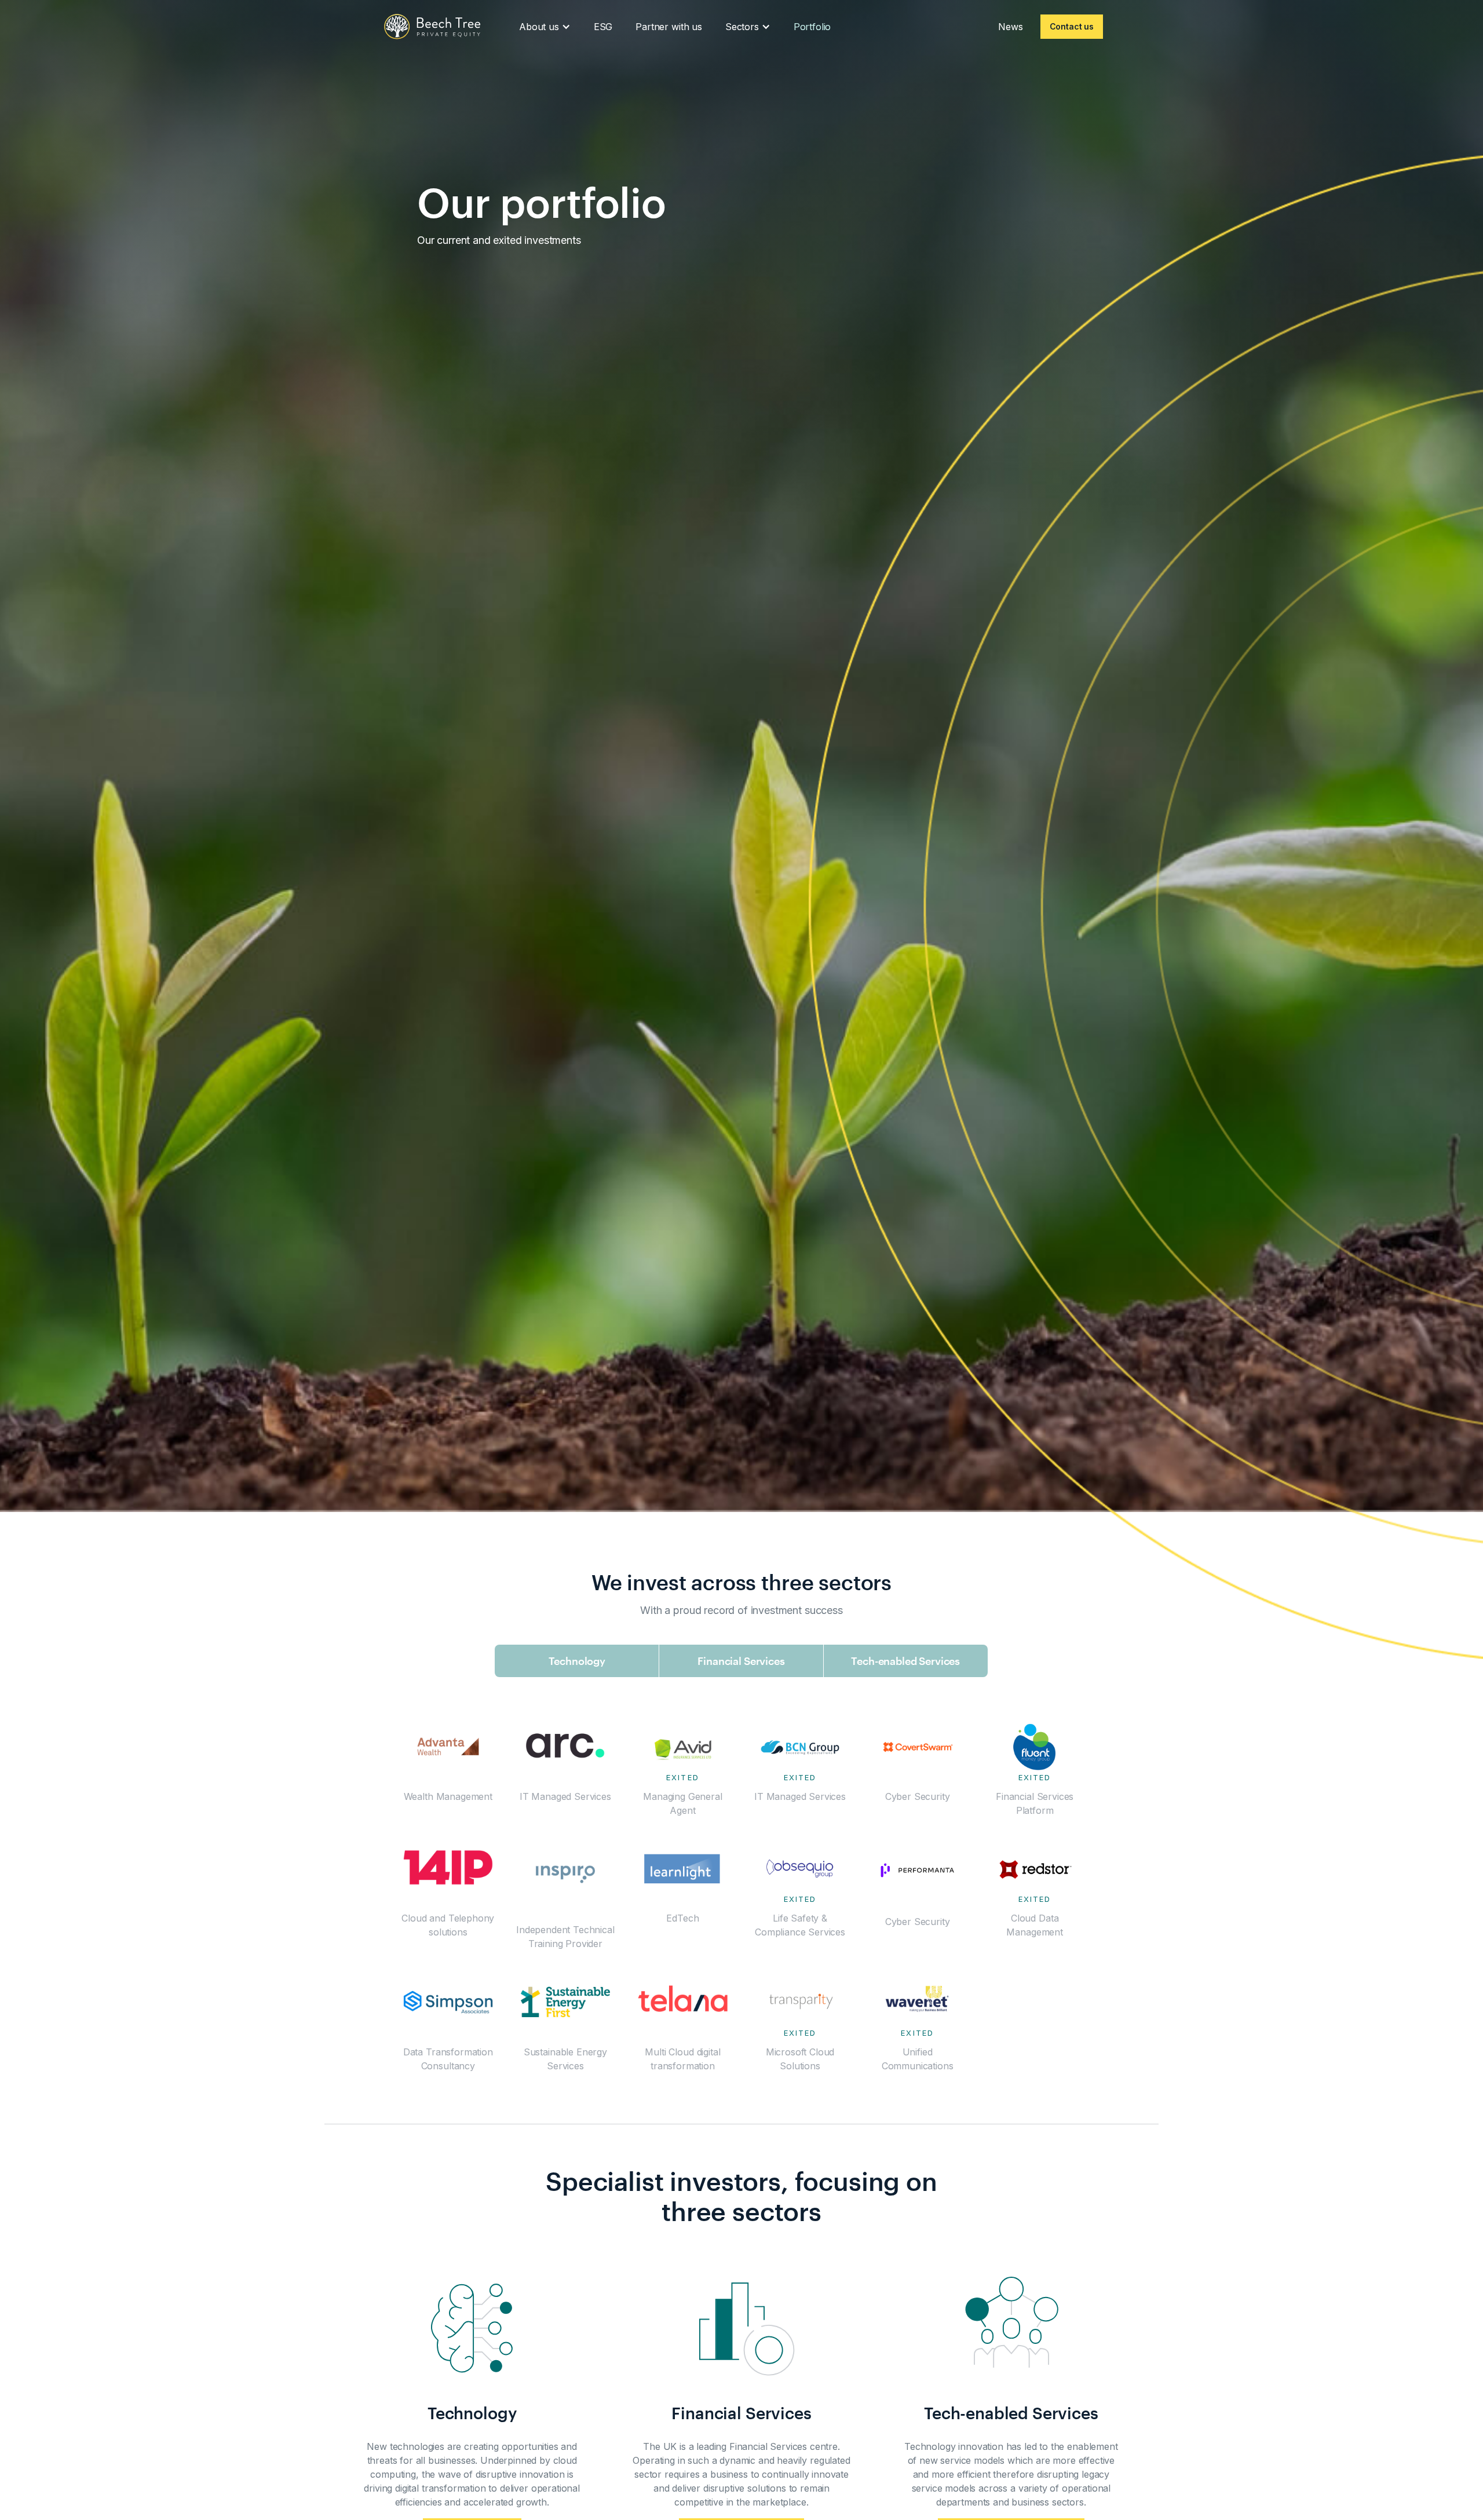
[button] (545, 27)
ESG (603, 27)
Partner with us (669, 27)
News (1010, 27)
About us (539, 27)
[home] (432, 27)
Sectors (742, 27)
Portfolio (812, 27)
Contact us (1072, 26)
